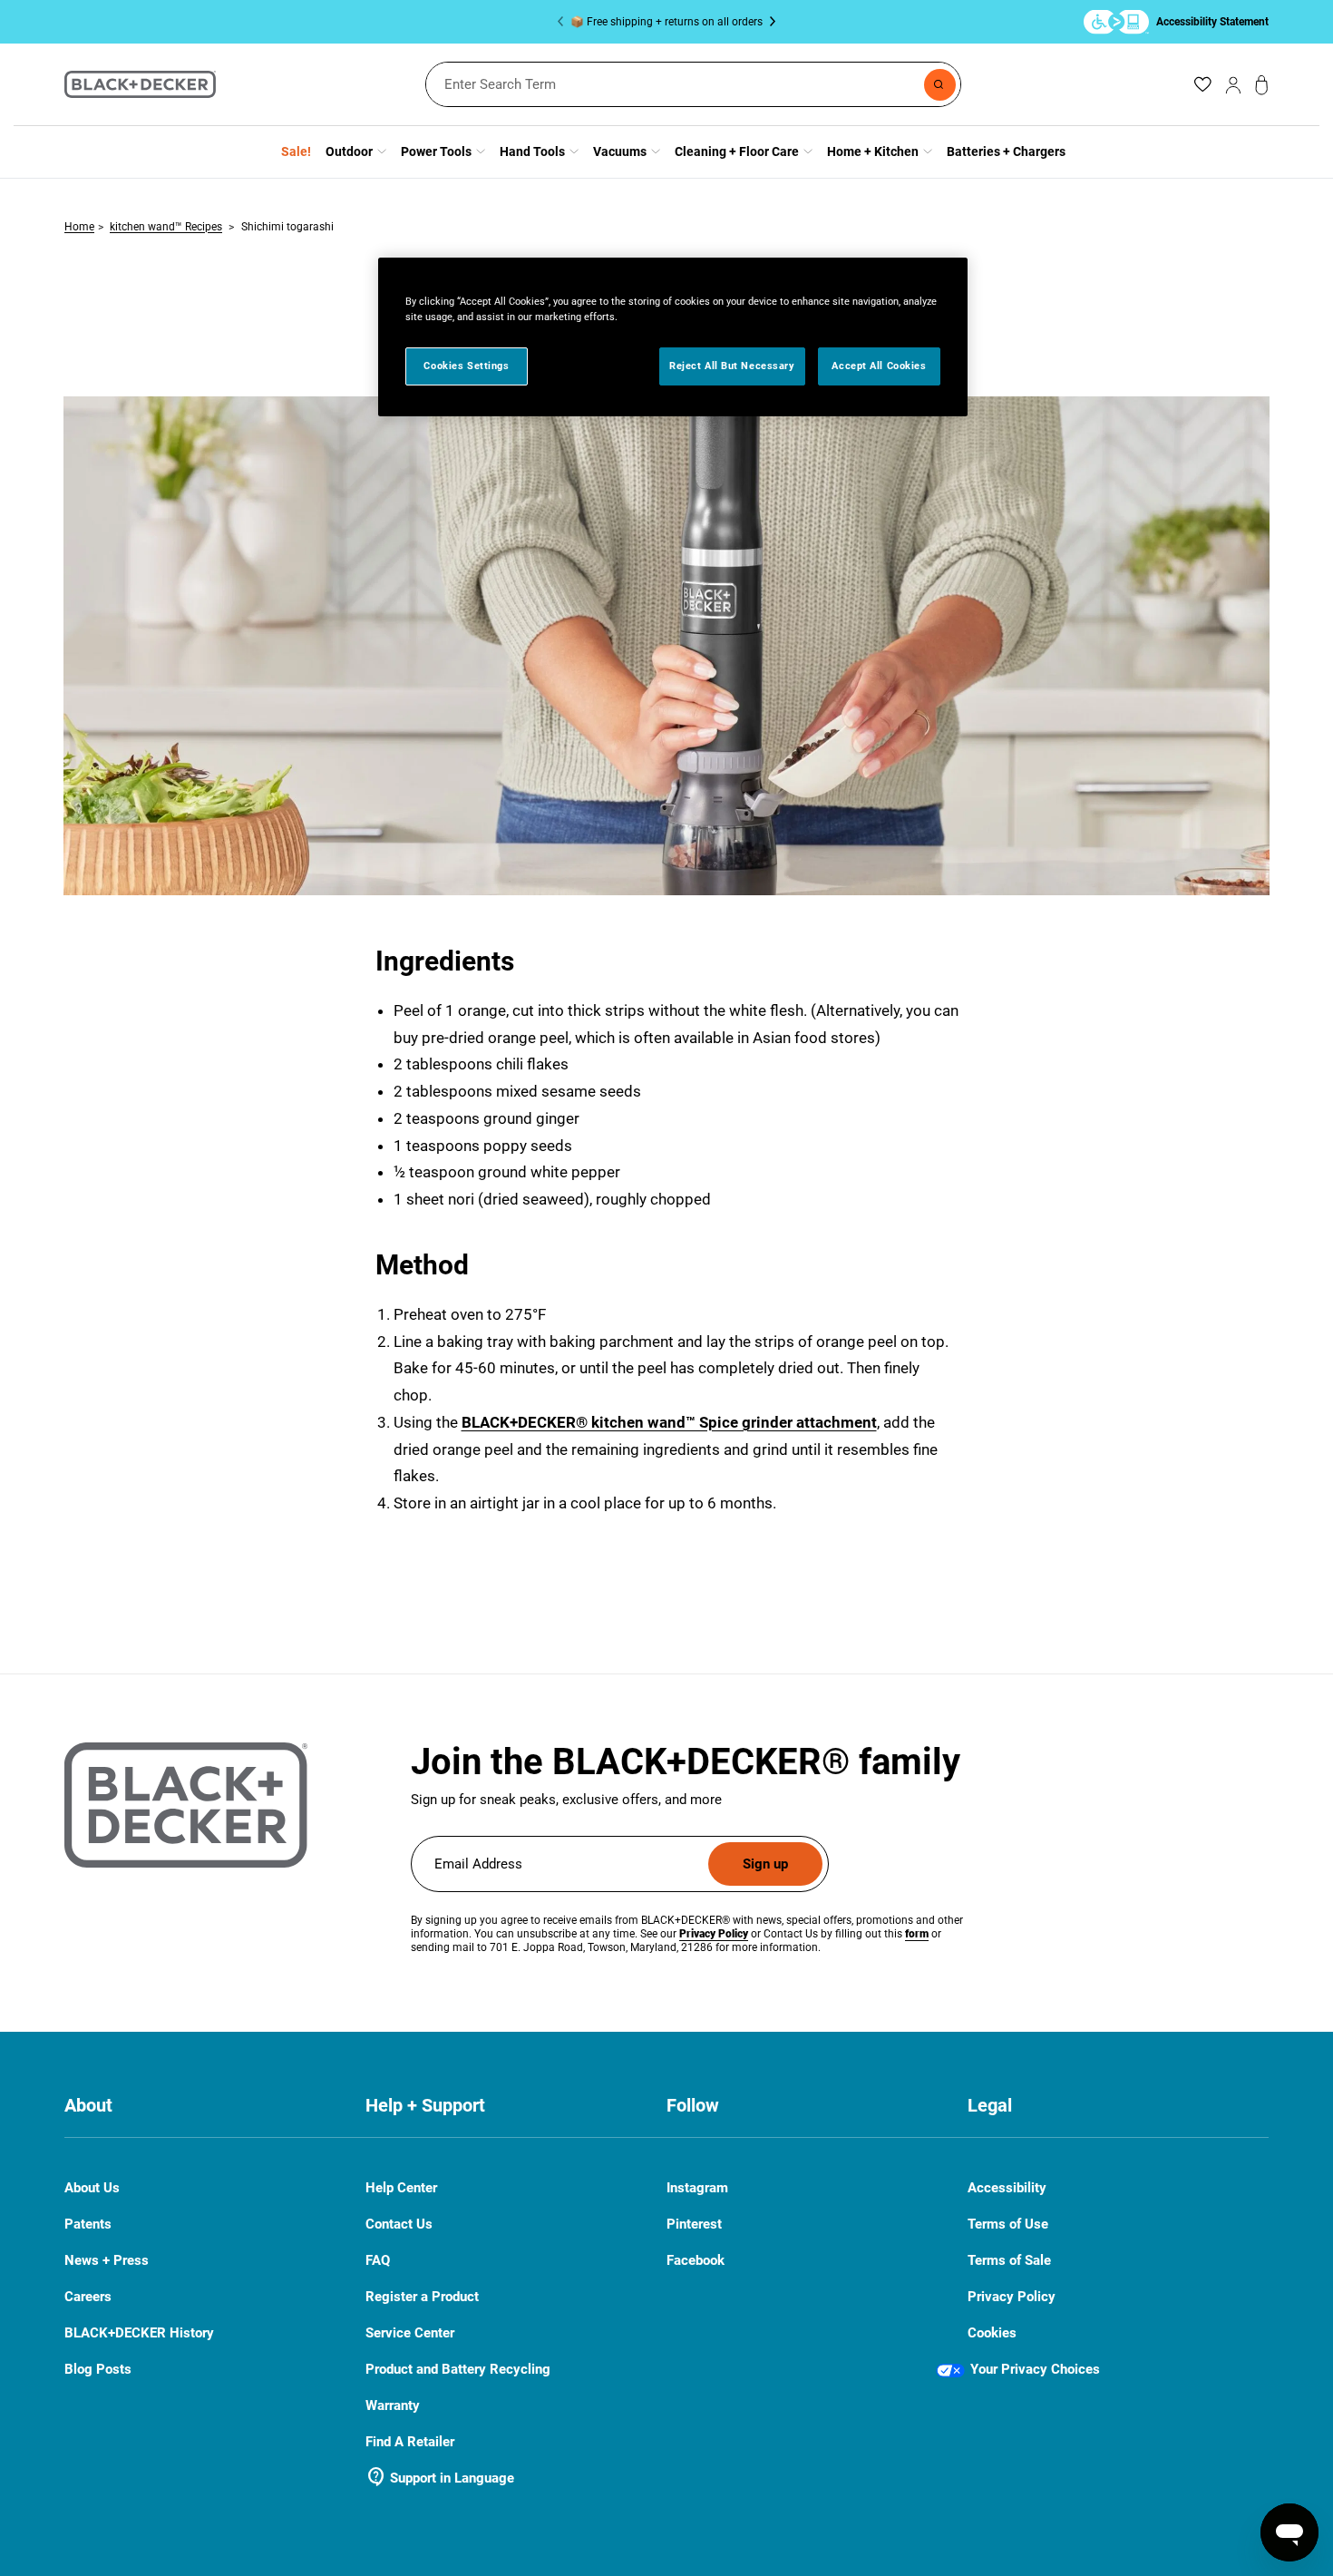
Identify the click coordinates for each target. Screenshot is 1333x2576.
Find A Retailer (410, 2442)
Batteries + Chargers (1006, 151)
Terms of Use (1008, 2224)
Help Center (401, 2188)
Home (79, 227)
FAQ (378, 2261)
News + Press (107, 2260)
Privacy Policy (1012, 2297)
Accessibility (1007, 2188)
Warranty (393, 2405)
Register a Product (422, 2297)
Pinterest (694, 2225)
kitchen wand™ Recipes (166, 227)
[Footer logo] (186, 1805)
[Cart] (1262, 85)
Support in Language (440, 2478)
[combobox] (693, 84)
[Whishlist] (1202, 84)
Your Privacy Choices (1035, 2369)
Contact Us (399, 2225)
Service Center (410, 2333)
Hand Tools (532, 151)
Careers (88, 2297)
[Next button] (769, 22)
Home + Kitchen (873, 151)
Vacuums (620, 151)
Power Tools (436, 151)
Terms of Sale (1009, 2260)
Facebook (696, 2261)
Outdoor (349, 151)
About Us (92, 2188)
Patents (88, 2224)
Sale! (296, 151)
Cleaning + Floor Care (737, 151)
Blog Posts (98, 2369)
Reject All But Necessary (732, 366)
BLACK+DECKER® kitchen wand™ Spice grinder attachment (669, 1422)
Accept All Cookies (879, 366)
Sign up (765, 1864)
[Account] (1233, 84)
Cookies (992, 2333)
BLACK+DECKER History (139, 2333)
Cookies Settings (466, 366)
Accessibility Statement (1212, 21)
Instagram (697, 2188)
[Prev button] (564, 22)
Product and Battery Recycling (458, 2369)
